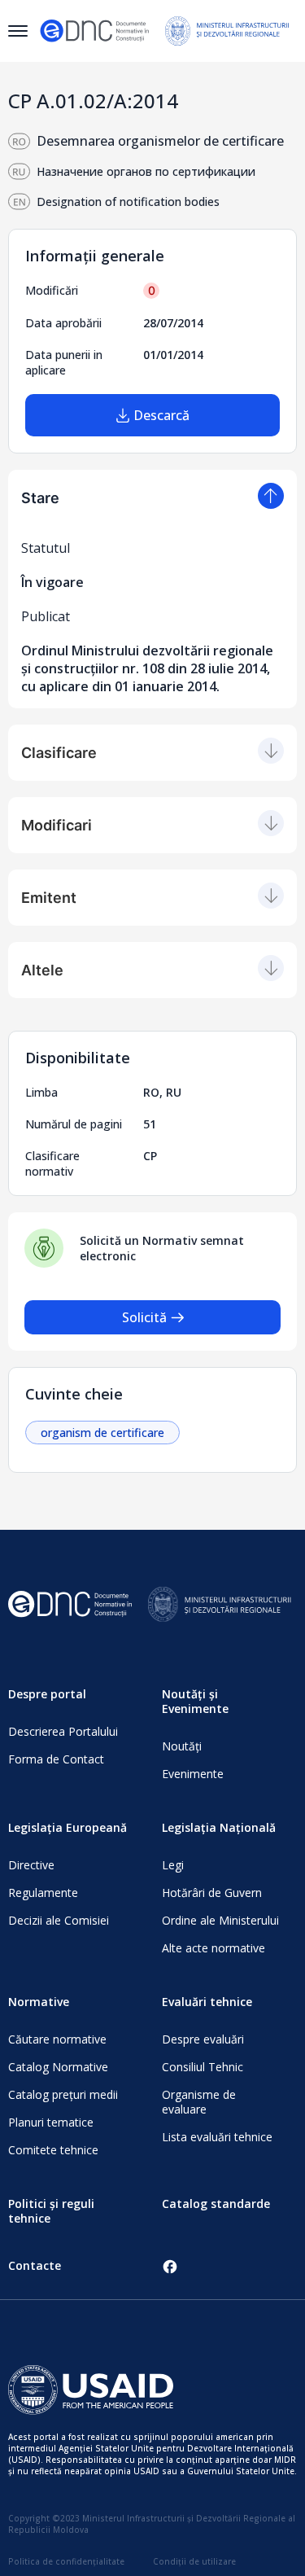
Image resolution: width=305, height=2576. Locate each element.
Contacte (35, 2265)
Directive (31, 1865)
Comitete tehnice (53, 2150)
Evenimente (193, 1774)
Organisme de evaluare (199, 2102)
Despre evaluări (203, 2039)
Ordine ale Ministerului (220, 1920)
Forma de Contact (56, 1759)
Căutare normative (57, 2039)
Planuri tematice (51, 2122)
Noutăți (182, 1746)
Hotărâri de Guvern (212, 1893)
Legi (173, 1865)
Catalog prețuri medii (63, 2094)
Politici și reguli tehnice (51, 2211)
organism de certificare (102, 1433)
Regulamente (43, 1893)
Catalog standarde (216, 2204)
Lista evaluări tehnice (217, 2137)
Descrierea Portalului (63, 1731)
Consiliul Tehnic (203, 2067)
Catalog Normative (58, 2067)
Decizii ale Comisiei (59, 1920)
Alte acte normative (213, 1948)
